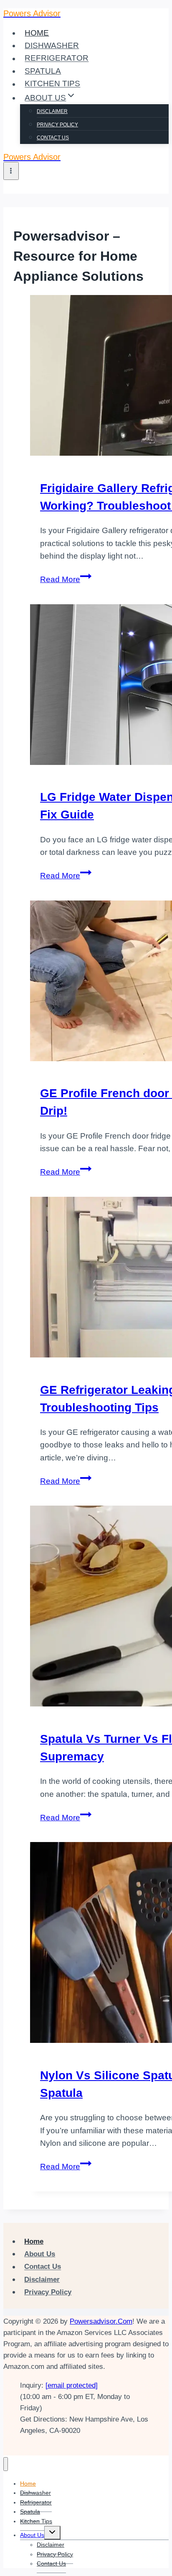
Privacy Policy (57, 125)
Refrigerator (57, 58)
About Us (40, 2254)
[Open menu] (11, 171)
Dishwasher (52, 45)
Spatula (43, 71)
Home (37, 33)
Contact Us (53, 138)
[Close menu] (6, 2464)
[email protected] (72, 2385)
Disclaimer (52, 111)
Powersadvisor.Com (101, 2321)
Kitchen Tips (52, 84)
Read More (66, 579)
